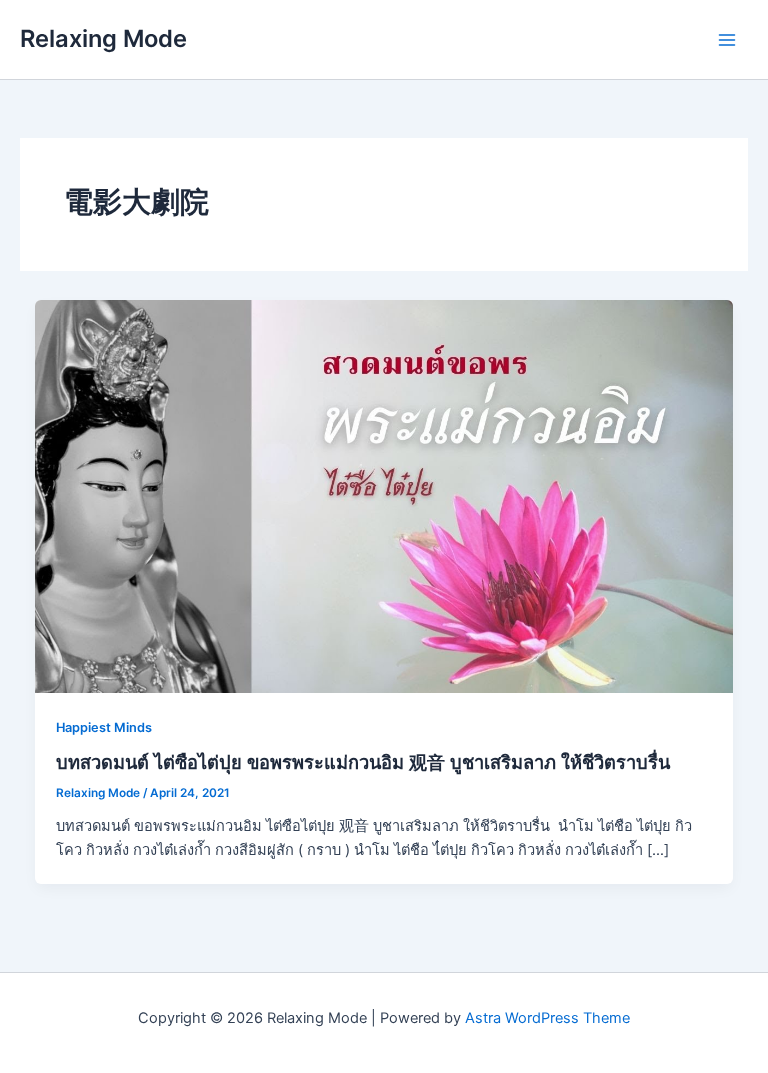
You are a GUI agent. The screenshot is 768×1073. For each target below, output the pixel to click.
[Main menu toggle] (727, 40)
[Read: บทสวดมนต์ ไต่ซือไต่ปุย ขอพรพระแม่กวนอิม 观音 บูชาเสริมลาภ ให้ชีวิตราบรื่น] (384, 495)
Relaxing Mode (103, 38)
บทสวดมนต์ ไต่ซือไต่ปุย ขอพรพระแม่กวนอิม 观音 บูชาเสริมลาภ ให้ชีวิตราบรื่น (363, 762)
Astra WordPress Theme (547, 1018)
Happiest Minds (104, 727)
